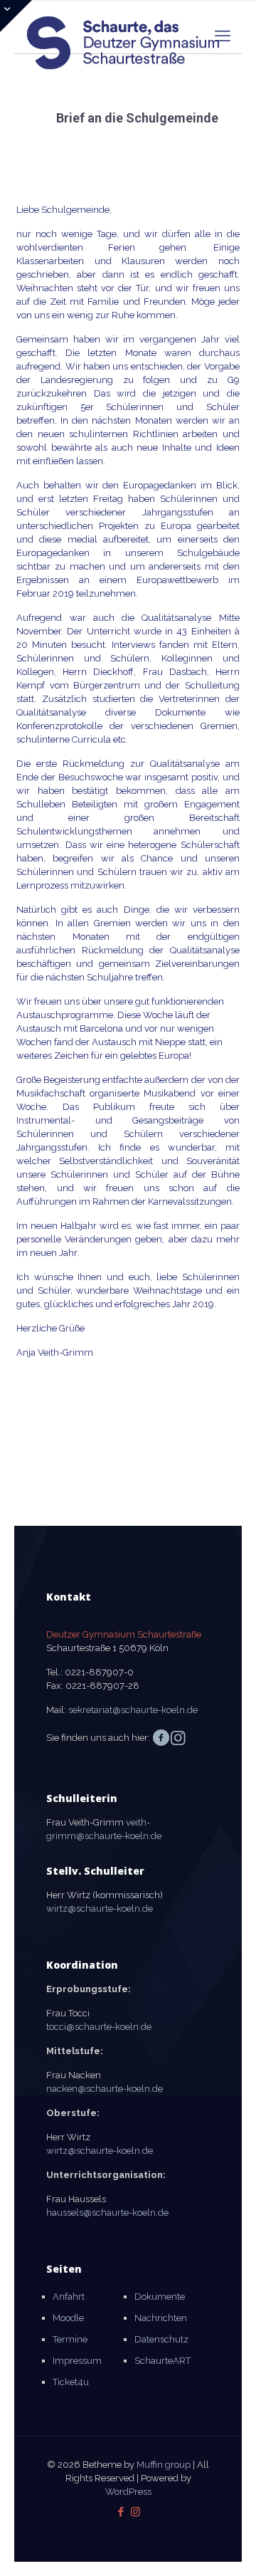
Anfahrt (69, 2297)
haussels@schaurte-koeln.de (107, 2213)
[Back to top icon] (227, 2547)
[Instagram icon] (135, 2512)
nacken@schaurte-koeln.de (105, 2089)
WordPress (128, 2492)
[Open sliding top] (16, 16)
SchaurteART (162, 2361)
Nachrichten (161, 2318)
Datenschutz (161, 2339)
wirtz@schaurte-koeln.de (100, 1909)
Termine (70, 2339)
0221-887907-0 (99, 1672)
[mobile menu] (223, 36)
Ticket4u (71, 2382)
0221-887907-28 (102, 1686)
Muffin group (164, 2465)
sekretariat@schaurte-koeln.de (133, 1710)
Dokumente (160, 2297)
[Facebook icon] (121, 2512)
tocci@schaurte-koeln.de (99, 2027)
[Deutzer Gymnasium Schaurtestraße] (124, 32)
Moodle (68, 2318)
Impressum (77, 2361)
